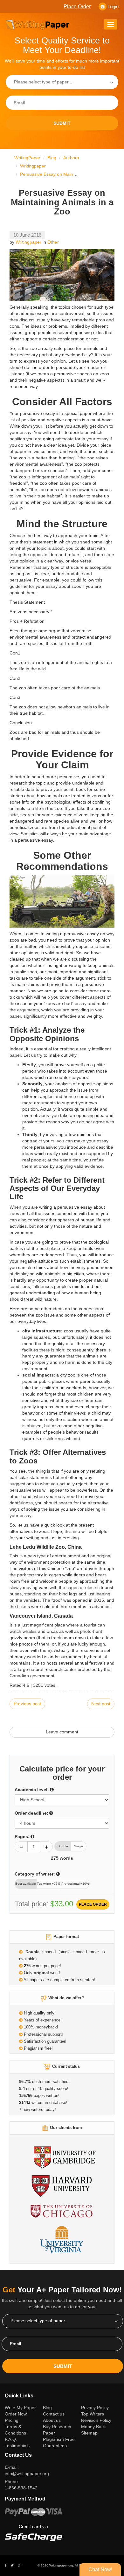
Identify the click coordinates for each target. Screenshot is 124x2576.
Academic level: (32, 1790)
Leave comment (62, 1732)
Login (113, 7)
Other (53, 242)
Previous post (27, 1704)
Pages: (22, 1837)
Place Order (77, 7)
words (62, 1858)
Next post (101, 1704)
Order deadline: (31, 1813)
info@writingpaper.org (27, 2474)
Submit (62, 123)
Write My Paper (21, 2407)
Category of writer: (35, 1874)
